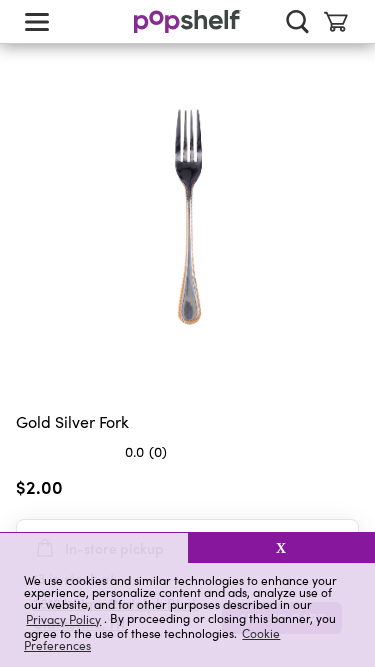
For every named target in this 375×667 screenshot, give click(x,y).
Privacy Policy (63, 618)
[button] (94, 548)
